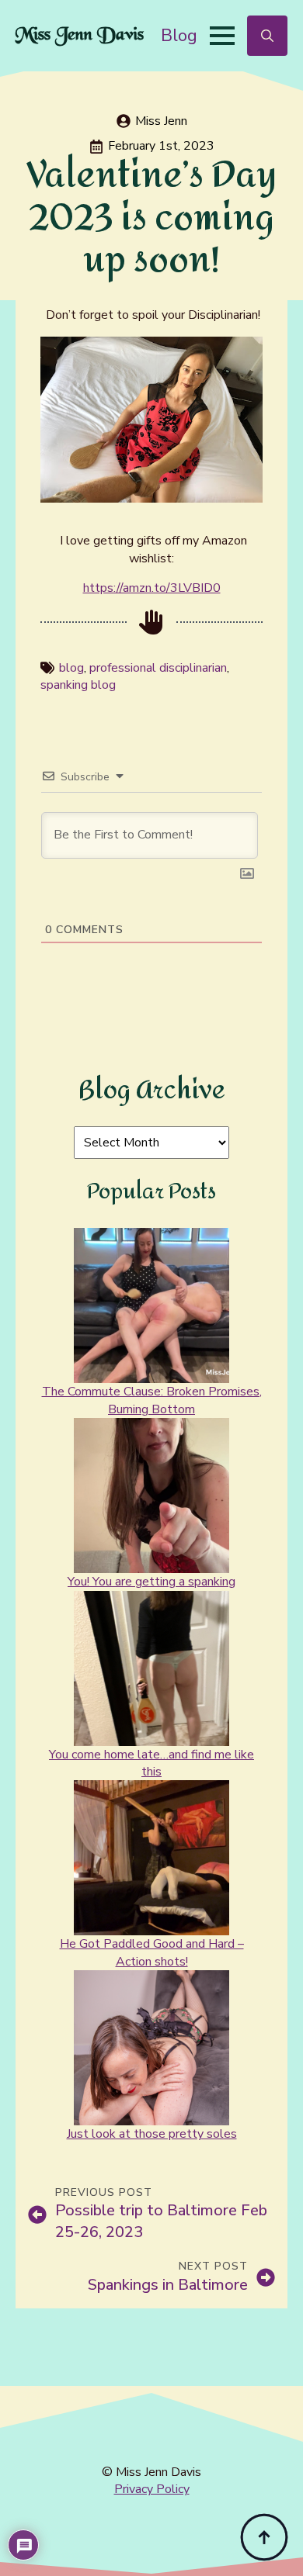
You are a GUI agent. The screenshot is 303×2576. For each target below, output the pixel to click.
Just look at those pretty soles (152, 2134)
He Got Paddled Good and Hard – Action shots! (152, 1952)
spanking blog (78, 685)
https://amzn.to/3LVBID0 (152, 588)
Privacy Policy (152, 2489)
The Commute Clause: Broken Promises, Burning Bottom (152, 1400)
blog (71, 668)
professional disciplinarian (158, 668)
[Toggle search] (267, 36)
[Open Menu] (222, 36)
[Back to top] (264, 2537)
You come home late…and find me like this (151, 1763)
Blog (179, 35)
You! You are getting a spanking (151, 1582)
